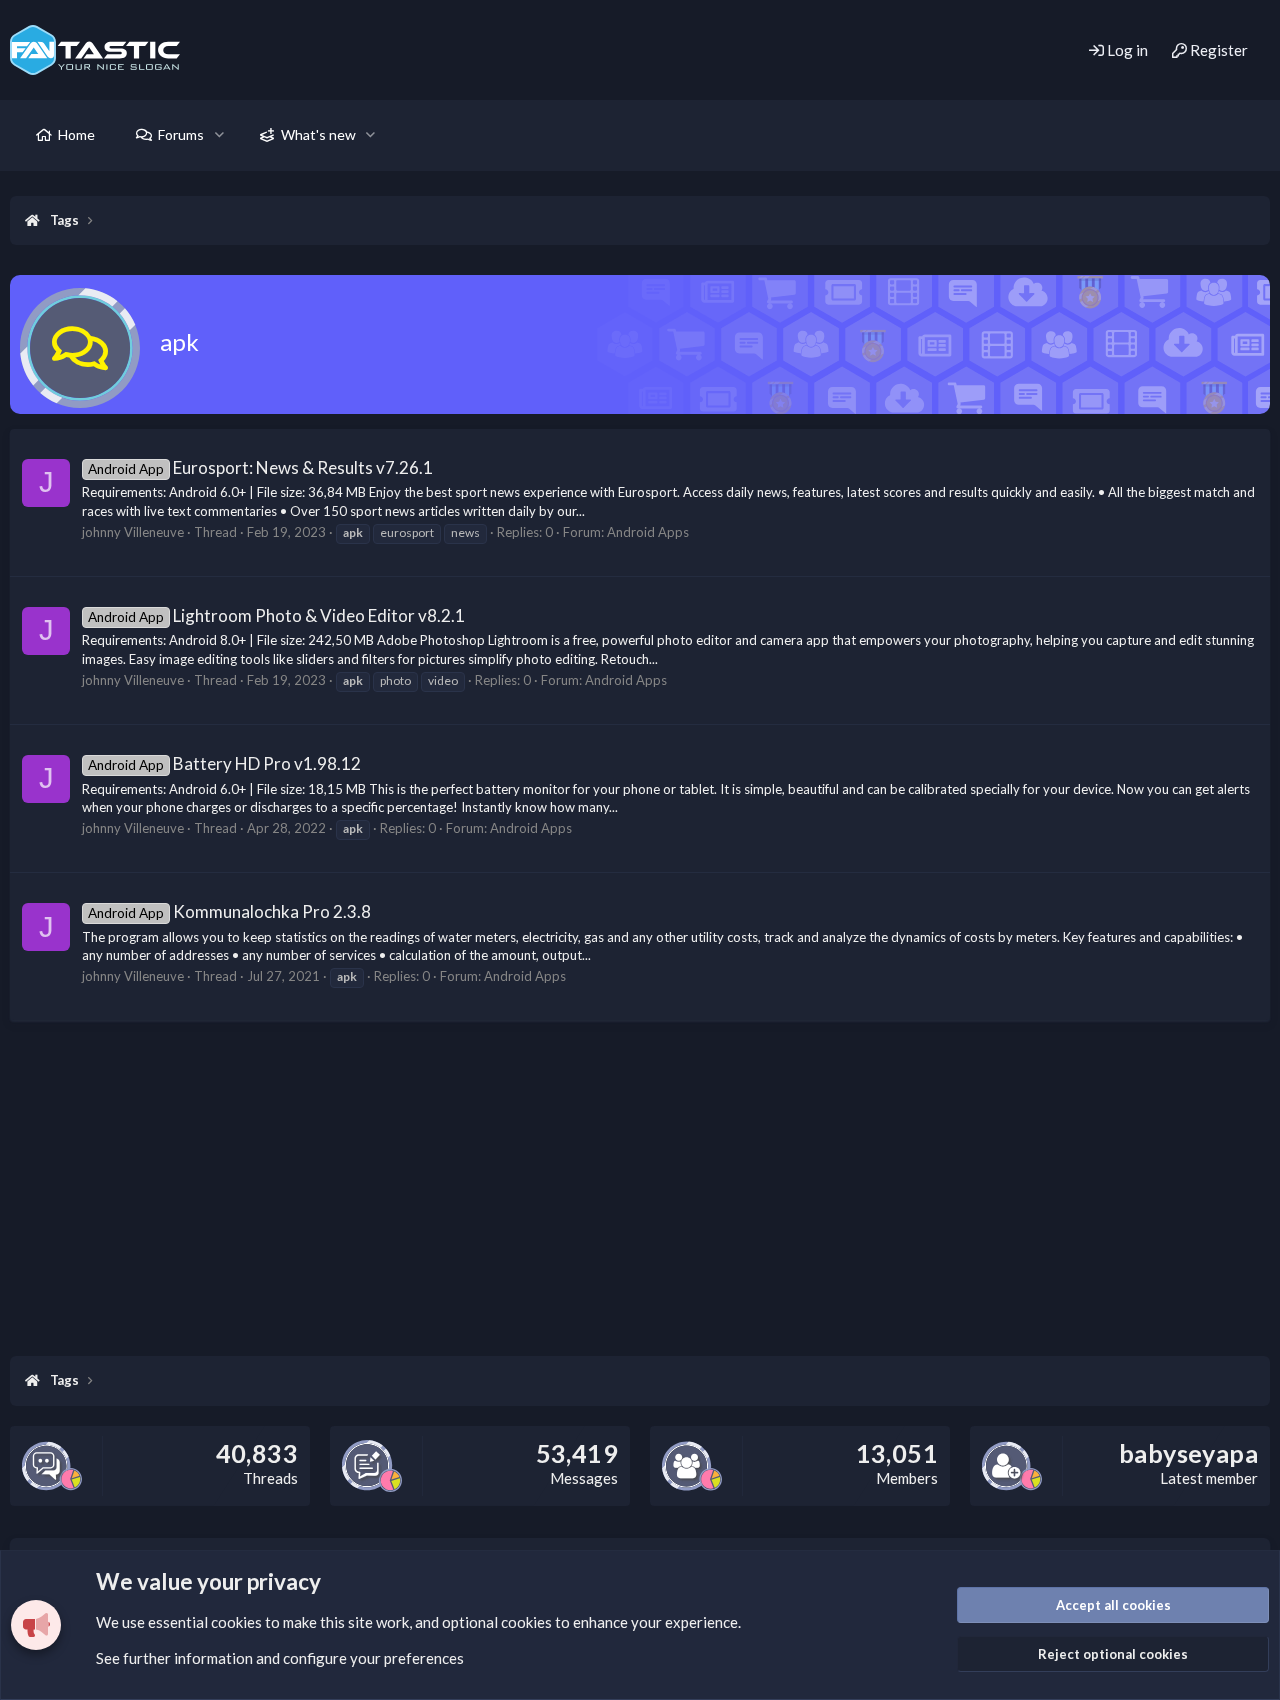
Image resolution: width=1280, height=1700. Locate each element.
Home (76, 134)
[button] (219, 135)
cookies (236, 1622)
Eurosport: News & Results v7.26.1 (260, 467)
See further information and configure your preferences (280, 1658)
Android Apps (648, 532)
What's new (318, 134)
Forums (181, 134)
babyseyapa (1188, 1453)
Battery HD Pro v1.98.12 (224, 763)
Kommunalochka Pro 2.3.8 (229, 911)
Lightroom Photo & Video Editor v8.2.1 (276, 615)
